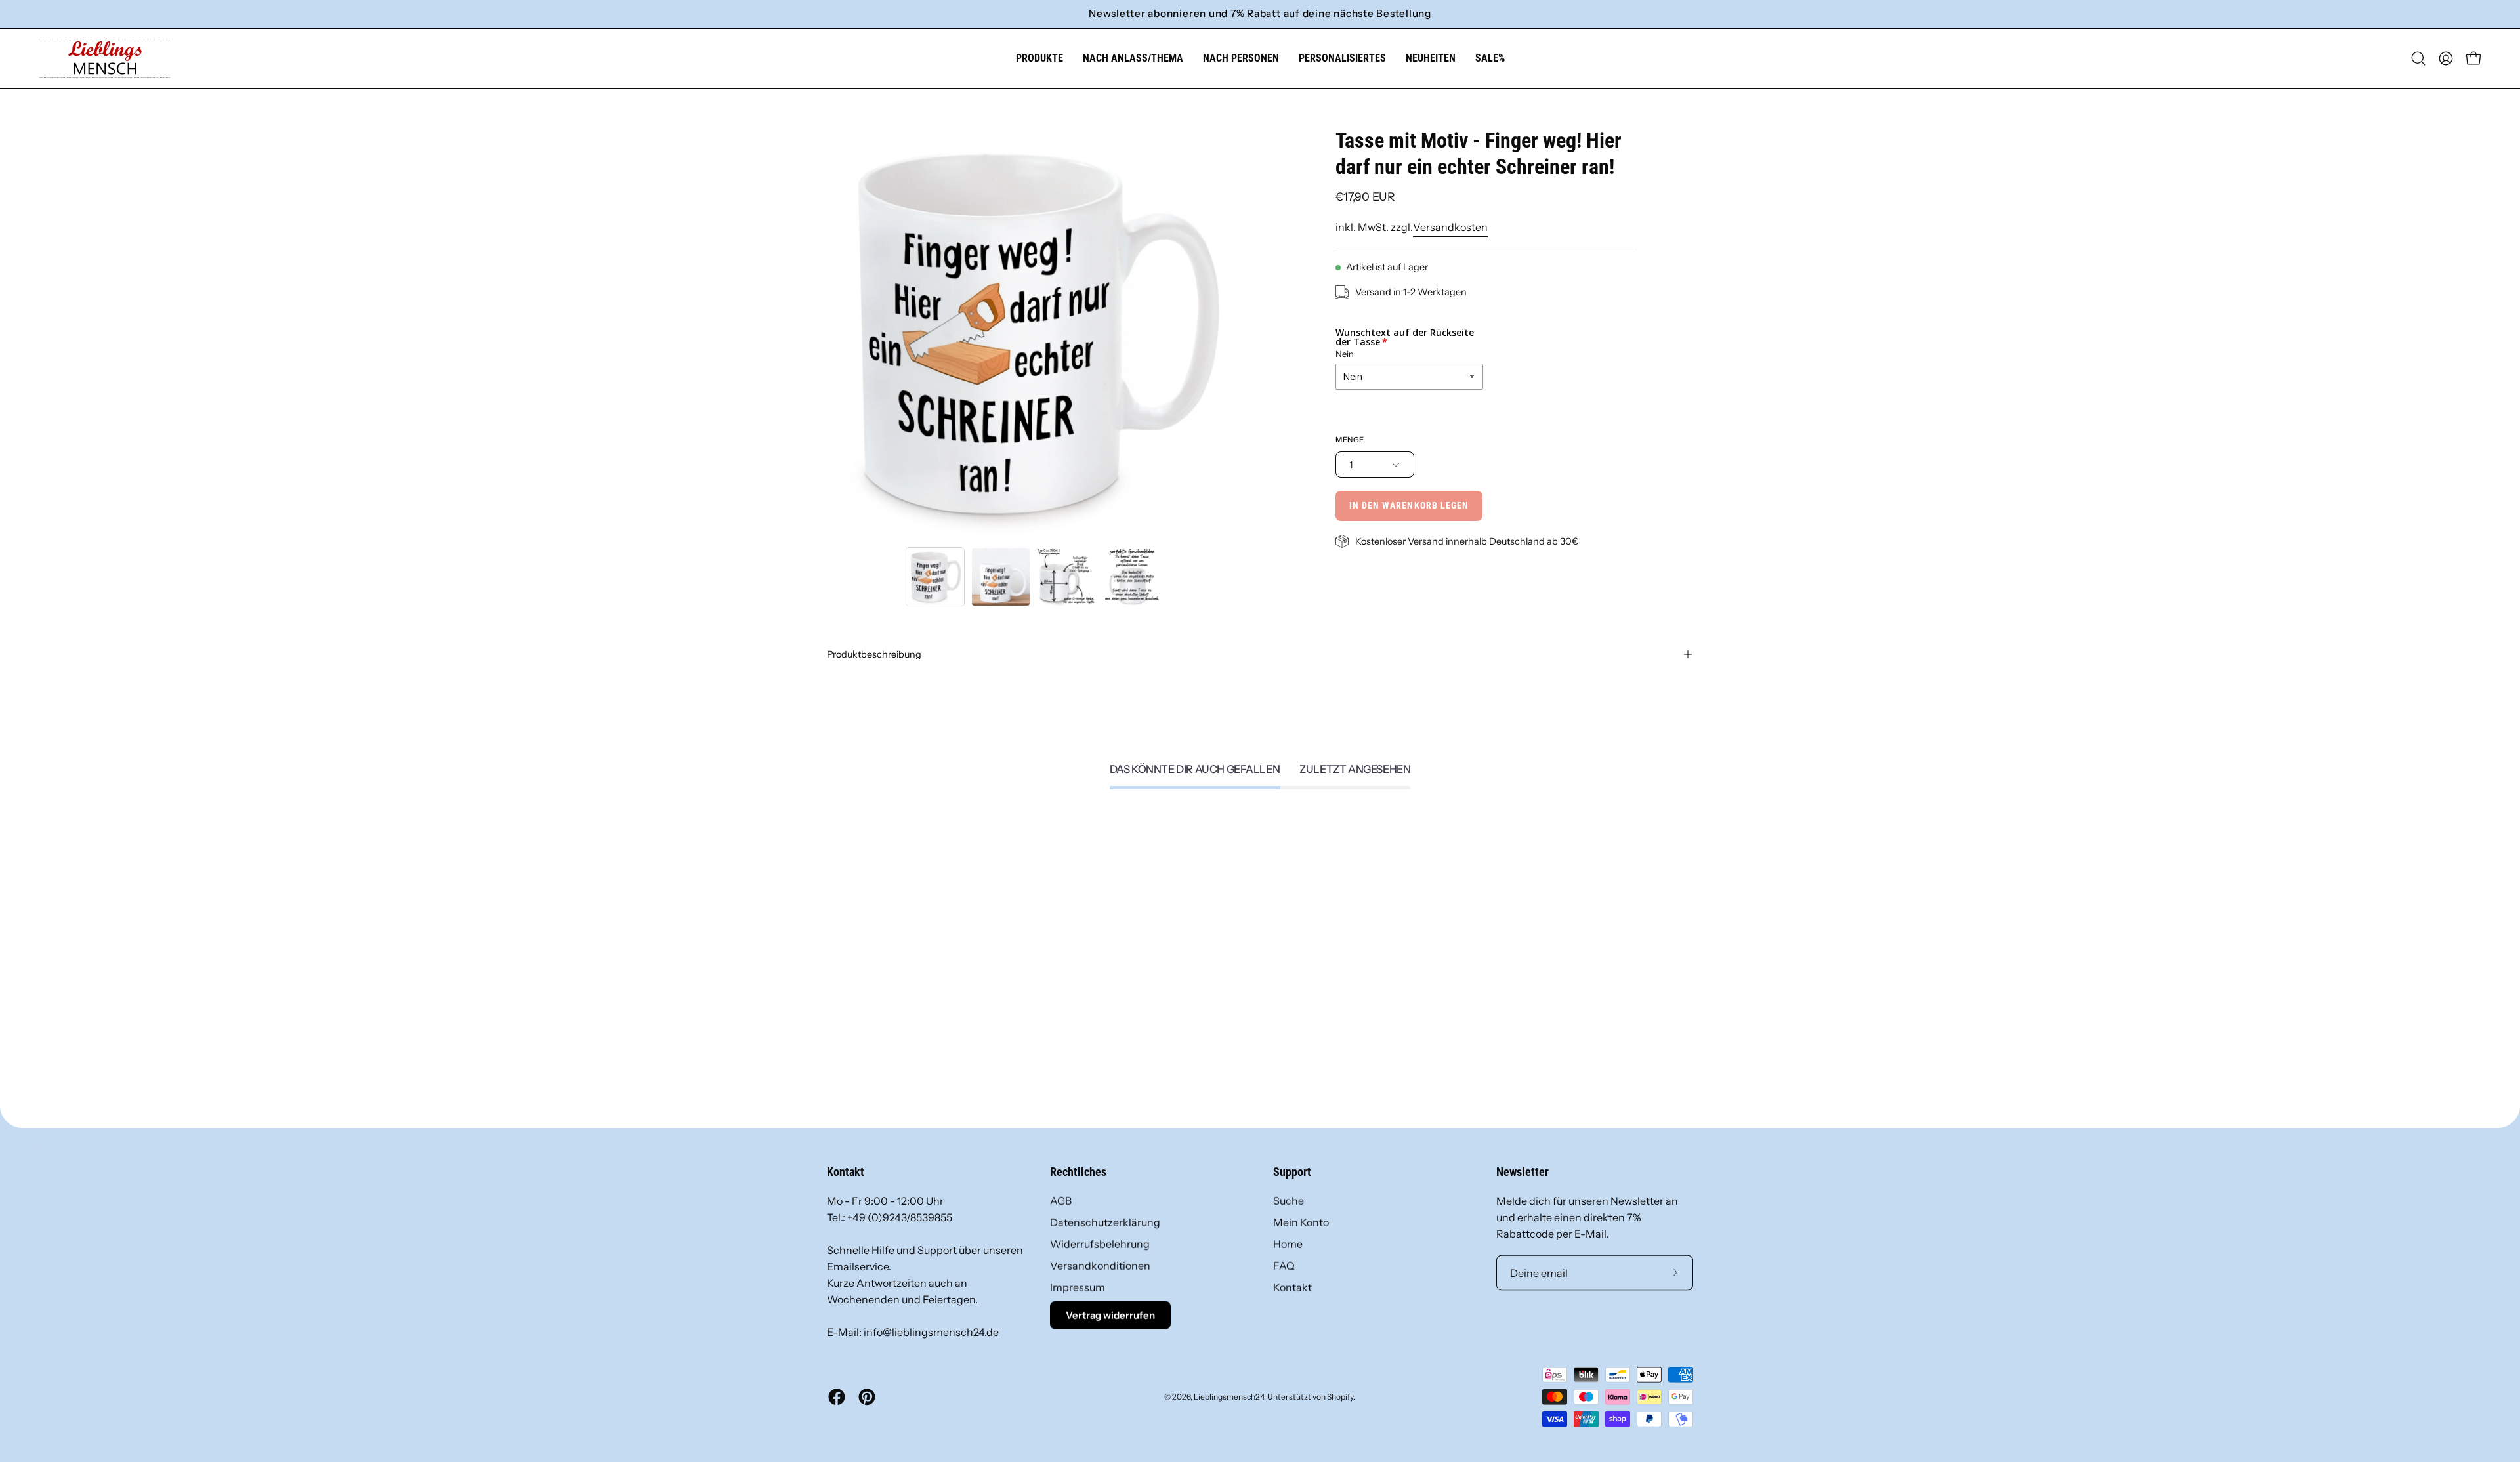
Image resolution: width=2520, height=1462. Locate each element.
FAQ (1284, 1266)
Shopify (1340, 1396)
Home (1288, 1244)
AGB (1061, 1201)
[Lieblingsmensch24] (105, 58)
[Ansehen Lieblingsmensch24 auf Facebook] (837, 1397)
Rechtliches (1078, 1172)
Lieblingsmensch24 (1229, 1396)
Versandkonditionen (1100, 1266)
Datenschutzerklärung (1105, 1222)
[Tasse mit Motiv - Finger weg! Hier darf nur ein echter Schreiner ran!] (935, 577)
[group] (1260, 14)
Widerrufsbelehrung (1100, 1244)
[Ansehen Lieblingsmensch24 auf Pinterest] (867, 1397)
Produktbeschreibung (874, 654)
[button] (1133, 58)
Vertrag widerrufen (1110, 1315)
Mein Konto (1301, 1222)
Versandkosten (1450, 227)
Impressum (1078, 1287)
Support (1292, 1172)
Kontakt (1292, 1287)
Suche (1289, 1201)
